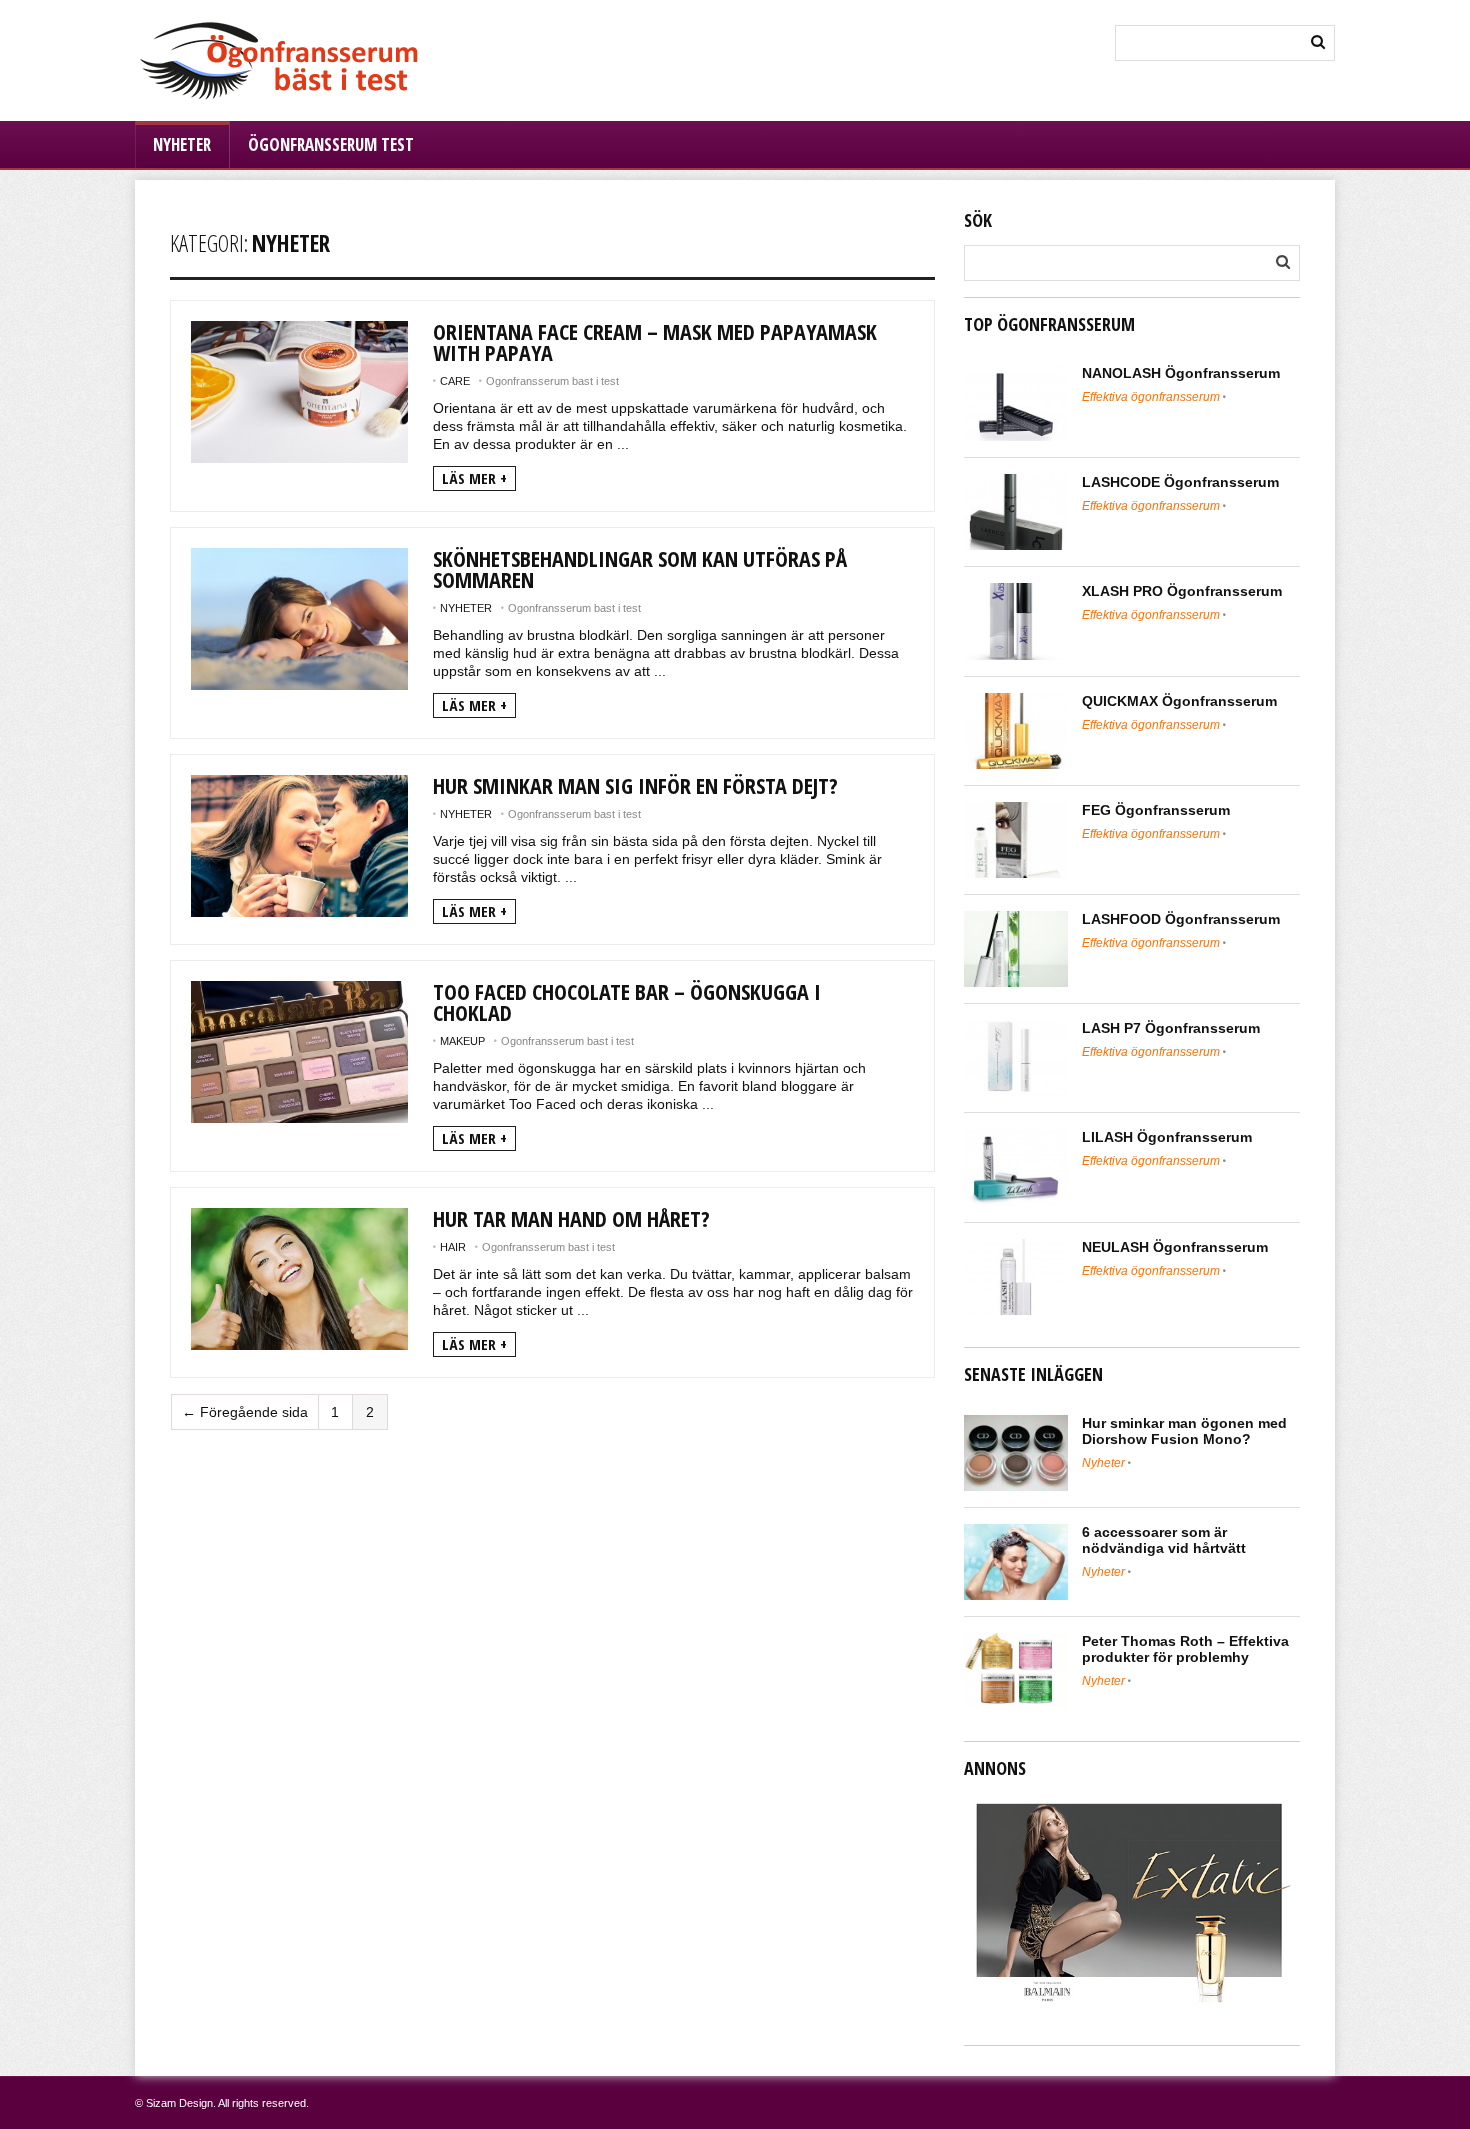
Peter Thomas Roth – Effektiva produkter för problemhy (1185, 1649)
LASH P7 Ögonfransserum (1171, 1028)
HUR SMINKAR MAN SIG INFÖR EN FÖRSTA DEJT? (635, 785)
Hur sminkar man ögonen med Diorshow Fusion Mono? (1184, 1431)
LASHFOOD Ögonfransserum (1181, 919)
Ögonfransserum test (331, 144)
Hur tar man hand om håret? (571, 1218)
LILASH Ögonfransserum (1167, 1137)
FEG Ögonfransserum (1156, 810)
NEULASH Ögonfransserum (1175, 1247)
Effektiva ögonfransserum (1151, 397)
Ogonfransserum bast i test (552, 381)
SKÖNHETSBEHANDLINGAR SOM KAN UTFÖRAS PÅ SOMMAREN (640, 568)
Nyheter (182, 144)
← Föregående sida (245, 1412)
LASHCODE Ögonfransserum (1180, 482)
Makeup (462, 1041)
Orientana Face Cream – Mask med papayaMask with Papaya (655, 341)
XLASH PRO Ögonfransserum (1182, 591)
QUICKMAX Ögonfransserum (1179, 701)
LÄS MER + (474, 478)
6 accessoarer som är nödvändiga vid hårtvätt (1164, 1540)
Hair (453, 1247)
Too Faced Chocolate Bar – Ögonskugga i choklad (627, 1001)
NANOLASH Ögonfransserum (1181, 373)
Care (455, 381)
